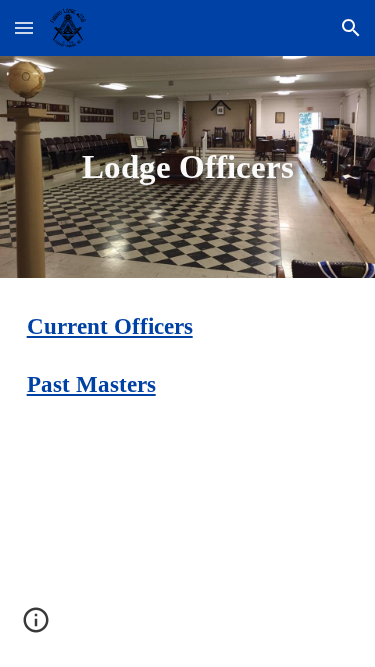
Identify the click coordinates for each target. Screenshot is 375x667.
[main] (188, 167)
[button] (24, 27)
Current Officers (110, 326)
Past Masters (91, 384)
